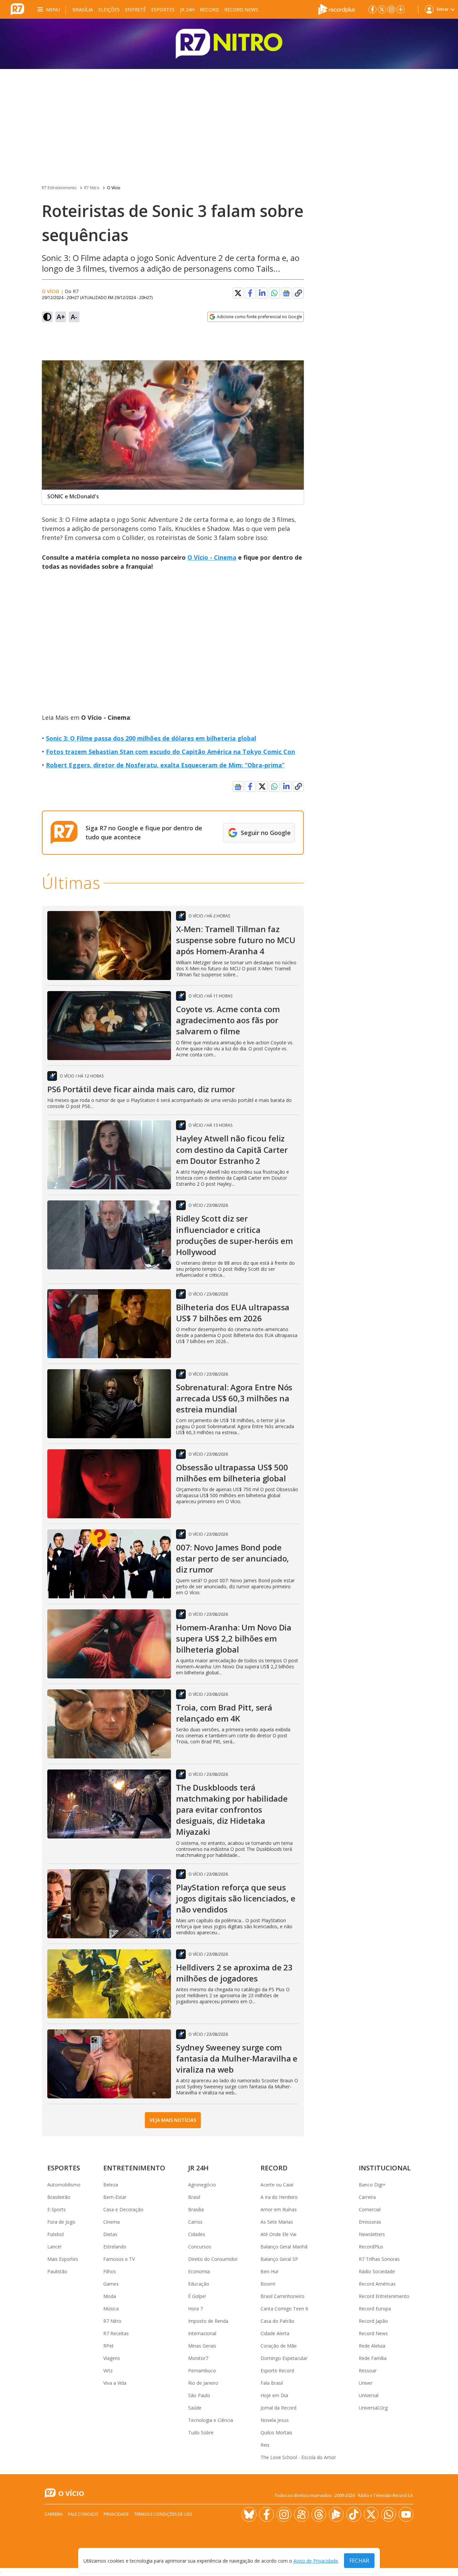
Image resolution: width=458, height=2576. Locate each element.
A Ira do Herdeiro (279, 2197)
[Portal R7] (17, 9)
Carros (195, 2222)
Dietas (110, 2234)
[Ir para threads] (319, 2514)
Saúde (195, 2408)
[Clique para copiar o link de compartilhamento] (298, 293)
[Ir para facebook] (373, 9)
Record (209, 10)
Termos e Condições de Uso (163, 2514)
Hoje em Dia (274, 2395)
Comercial (370, 2209)
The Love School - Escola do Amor (298, 2457)
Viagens (112, 2358)
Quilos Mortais (276, 2432)
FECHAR (359, 2561)
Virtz (108, 2371)
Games (111, 2284)
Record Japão (373, 2321)
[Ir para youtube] (406, 2514)
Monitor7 (198, 2358)
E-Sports (56, 2209)
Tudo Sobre (201, 2432)
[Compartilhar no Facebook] (250, 293)
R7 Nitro (92, 188)
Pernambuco (202, 2371)
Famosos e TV (119, 2259)
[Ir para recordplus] (336, 2514)
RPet (108, 2346)
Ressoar (368, 2371)
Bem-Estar (115, 2197)
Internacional (202, 2333)
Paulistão (57, 2271)
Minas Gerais (202, 2346)
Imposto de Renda (208, 2321)
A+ (61, 317)
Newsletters (372, 2234)
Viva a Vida (115, 2383)
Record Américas (377, 2284)
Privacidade (116, 2514)
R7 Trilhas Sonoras (379, 2259)
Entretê (135, 10)
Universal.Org (373, 2408)
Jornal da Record (278, 2408)
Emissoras (370, 2222)
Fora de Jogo (61, 2222)
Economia (199, 2271)
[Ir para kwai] (301, 2514)
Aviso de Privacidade (316, 2561)
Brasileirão (59, 2197)
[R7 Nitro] (229, 44)
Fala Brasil (272, 2383)
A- (74, 317)
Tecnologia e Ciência (211, 2420)
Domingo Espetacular (284, 2358)
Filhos (110, 2271)
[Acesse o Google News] (286, 293)
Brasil (194, 2197)
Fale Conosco (83, 2514)
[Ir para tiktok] (354, 2514)
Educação (199, 2284)
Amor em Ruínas (279, 2209)
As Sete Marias (277, 2222)
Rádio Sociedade (377, 2271)
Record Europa (375, 2309)
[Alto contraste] (47, 317)
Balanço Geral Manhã (284, 2247)
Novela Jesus (275, 2420)
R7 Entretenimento (59, 188)
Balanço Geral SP (279, 2259)
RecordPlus (371, 2247)
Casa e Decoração (123, 2209)
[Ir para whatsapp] (389, 2514)
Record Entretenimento (384, 2296)
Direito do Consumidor (213, 2259)
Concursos (200, 2247)
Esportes (163, 10)
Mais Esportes (63, 2259)
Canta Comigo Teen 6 (284, 2309)
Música (111, 2309)
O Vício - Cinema (212, 557)
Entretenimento (134, 2168)
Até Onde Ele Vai (278, 2234)
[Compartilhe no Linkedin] (262, 293)
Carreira (367, 2197)
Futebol (55, 2234)
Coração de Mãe (279, 2346)
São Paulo (199, 2395)
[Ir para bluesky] (249, 2514)
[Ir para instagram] (391, 9)
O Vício (114, 188)
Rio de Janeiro (203, 2383)
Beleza (111, 2185)
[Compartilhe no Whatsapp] (274, 293)
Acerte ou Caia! (277, 2185)
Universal (369, 2395)
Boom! (268, 2284)
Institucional (385, 2168)
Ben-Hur (270, 2271)
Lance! (54, 2247)
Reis (265, 2445)
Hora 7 (195, 2309)
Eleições (109, 10)
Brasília (83, 10)
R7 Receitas (116, 2333)
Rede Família (373, 2358)
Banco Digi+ (372, 2185)
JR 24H (187, 10)
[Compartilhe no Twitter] (238, 293)
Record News (241, 10)
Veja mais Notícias (173, 2120)
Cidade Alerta (275, 2333)
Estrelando (115, 2247)
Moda (110, 2296)
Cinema (111, 2222)
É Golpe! (197, 2296)
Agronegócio (202, 2185)
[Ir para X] (382, 9)
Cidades (197, 2234)
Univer (366, 2383)
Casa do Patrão (277, 2321)
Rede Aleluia (372, 2346)
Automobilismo (64, 2185)
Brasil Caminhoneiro (282, 2296)
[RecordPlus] (337, 9)
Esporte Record (277, 2371)
